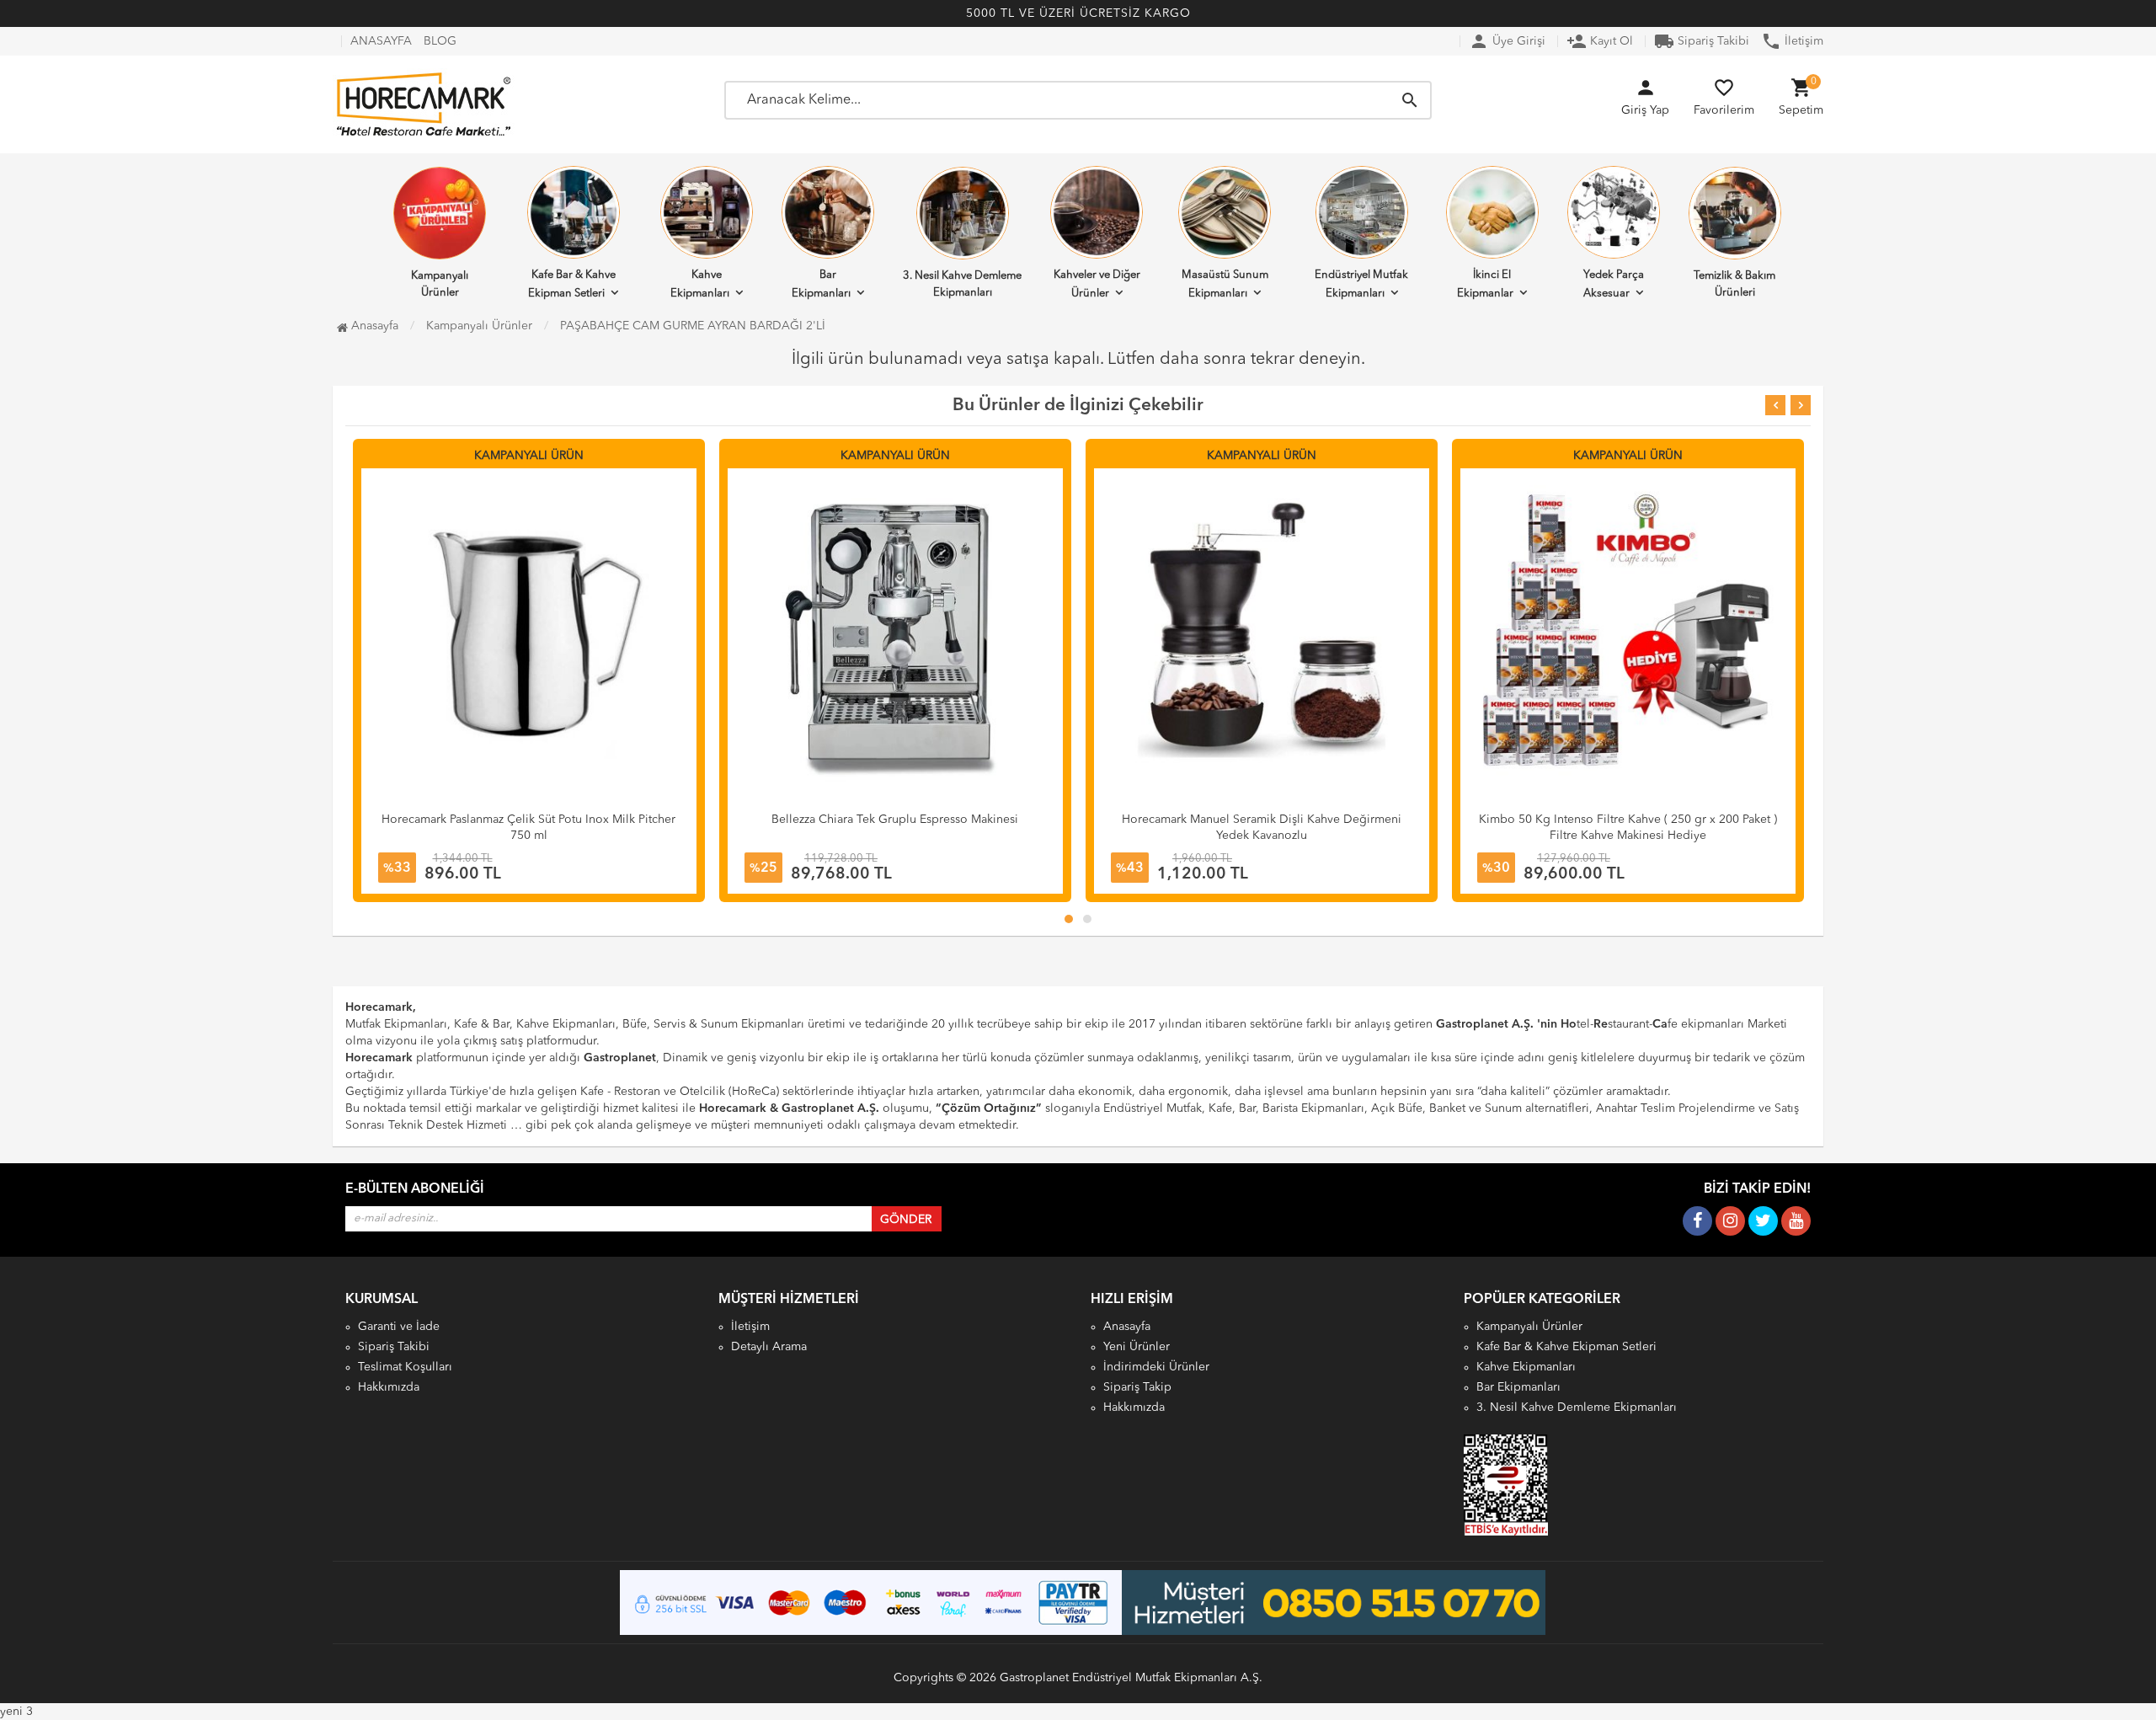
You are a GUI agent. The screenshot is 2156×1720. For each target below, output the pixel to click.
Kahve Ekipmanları (700, 284)
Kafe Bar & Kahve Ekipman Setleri (572, 284)
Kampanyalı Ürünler (440, 284)
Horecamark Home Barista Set (1628, 820)
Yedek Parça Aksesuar (1614, 284)
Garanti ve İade (399, 1327)
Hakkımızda (389, 1387)
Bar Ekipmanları (821, 284)
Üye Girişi (1507, 41)
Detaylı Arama (769, 1347)
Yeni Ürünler (1137, 1347)
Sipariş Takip (1137, 1387)
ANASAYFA (381, 41)
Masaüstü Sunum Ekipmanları (1225, 284)
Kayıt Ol (1600, 41)
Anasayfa (373, 326)
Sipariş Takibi (1702, 41)
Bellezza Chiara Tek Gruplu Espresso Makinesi (528, 820)
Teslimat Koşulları (405, 1367)
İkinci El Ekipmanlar (1485, 284)
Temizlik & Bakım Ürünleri (1734, 284)
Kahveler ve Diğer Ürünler (1097, 284)
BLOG (440, 41)
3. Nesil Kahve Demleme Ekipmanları (962, 284)
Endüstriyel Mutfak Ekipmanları (1361, 284)
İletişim (1792, 41)
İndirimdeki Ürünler (1156, 1367)
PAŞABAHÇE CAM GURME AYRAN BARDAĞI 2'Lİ (693, 326)
